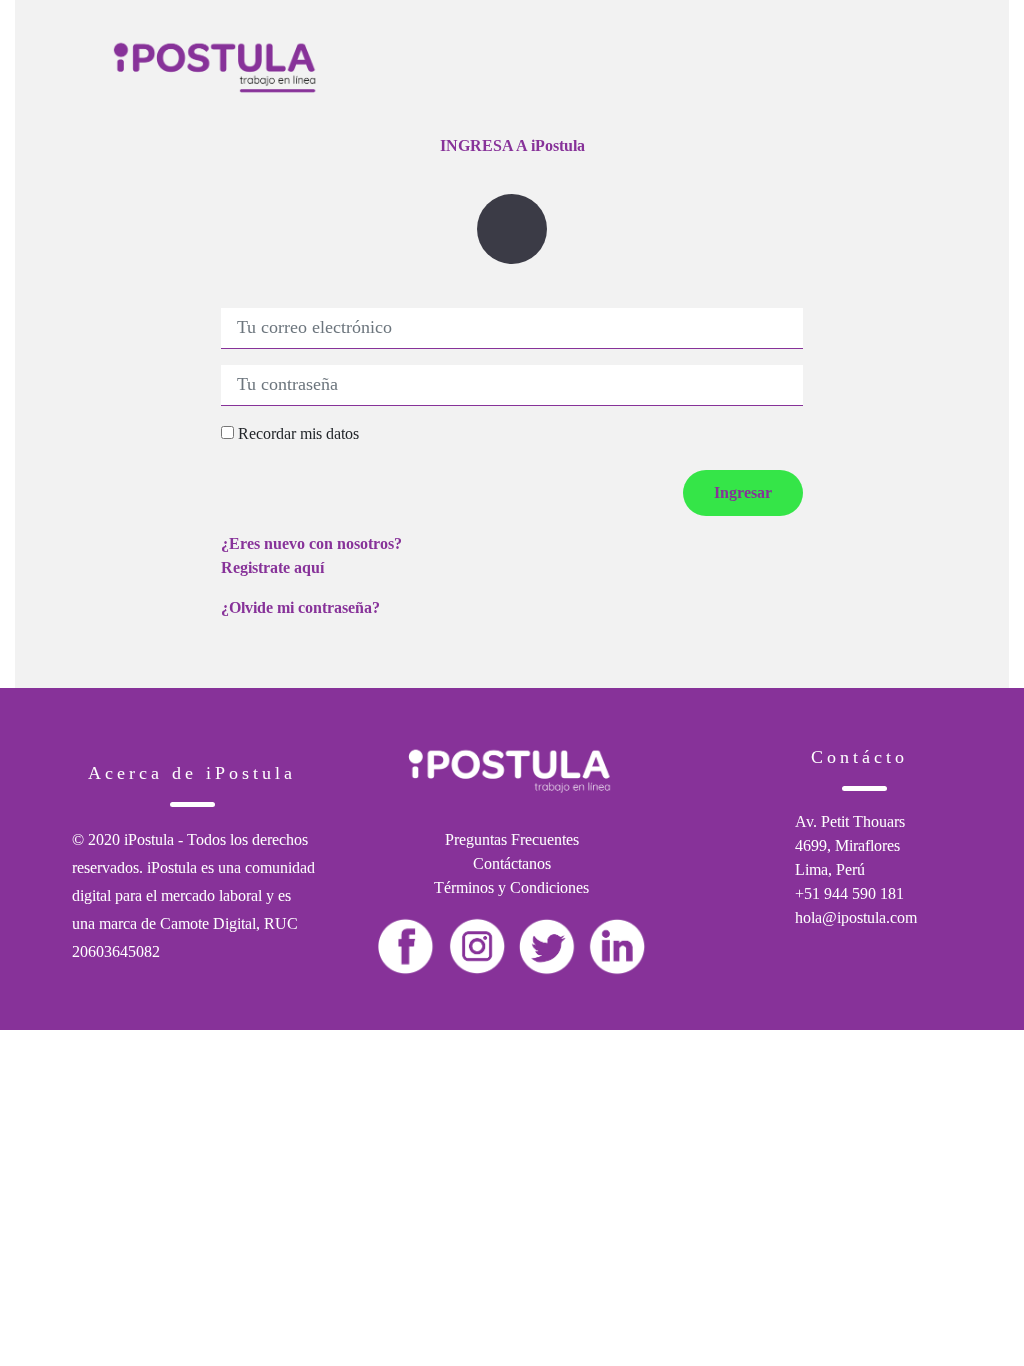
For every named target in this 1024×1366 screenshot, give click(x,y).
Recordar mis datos (296, 433)
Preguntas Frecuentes (512, 839)
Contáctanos (512, 863)
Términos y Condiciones (511, 887)
